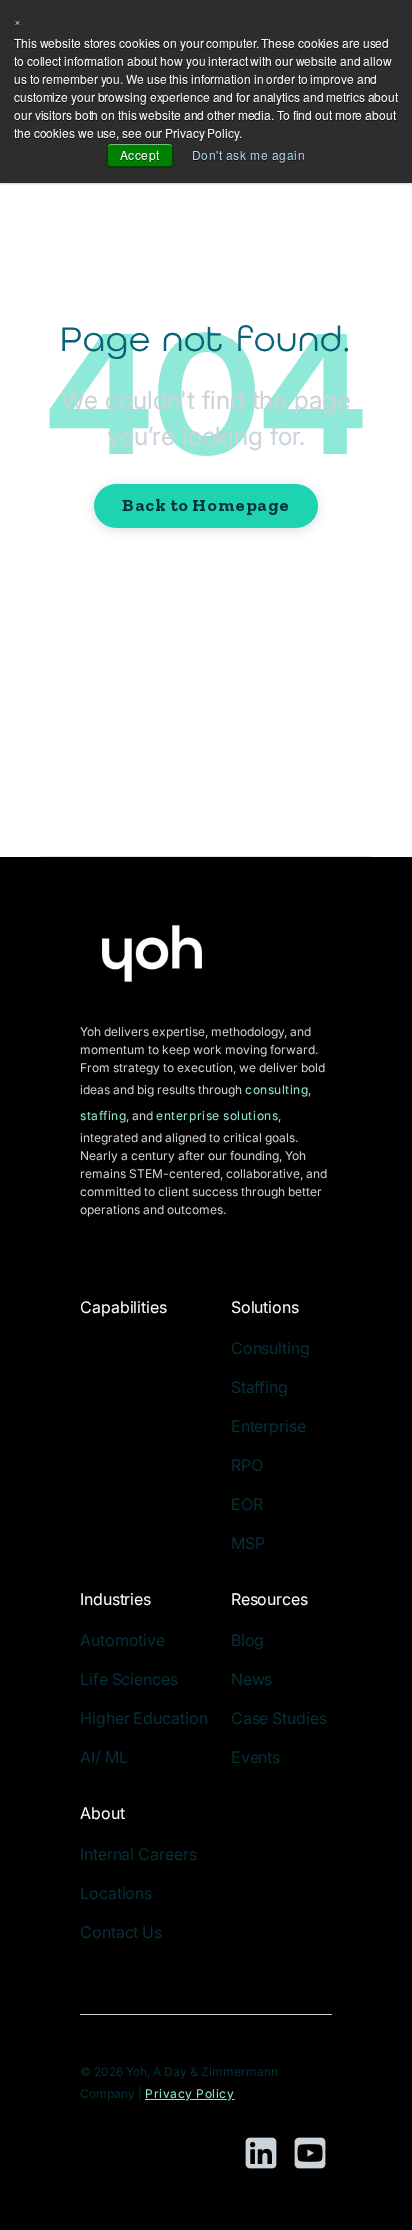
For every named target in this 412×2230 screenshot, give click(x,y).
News (252, 1679)
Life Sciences (129, 1679)
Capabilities (123, 1307)
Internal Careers (138, 1854)
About (102, 1813)
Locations (116, 1893)
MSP (248, 1543)
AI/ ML (103, 1757)
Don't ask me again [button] (249, 154)
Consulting (270, 1348)
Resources (269, 1599)
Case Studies (279, 1718)
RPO (247, 1465)
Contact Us (121, 1932)
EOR (247, 1504)
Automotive (122, 1640)
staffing (103, 1115)
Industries (115, 1599)
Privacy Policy (190, 2093)
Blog (248, 1640)
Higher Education (143, 1718)
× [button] (18, 20)
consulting (276, 1089)
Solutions (265, 1307)
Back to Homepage (206, 505)
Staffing (259, 1387)
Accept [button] (140, 154)
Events (255, 1757)
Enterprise (268, 1426)
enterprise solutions (217, 1115)
